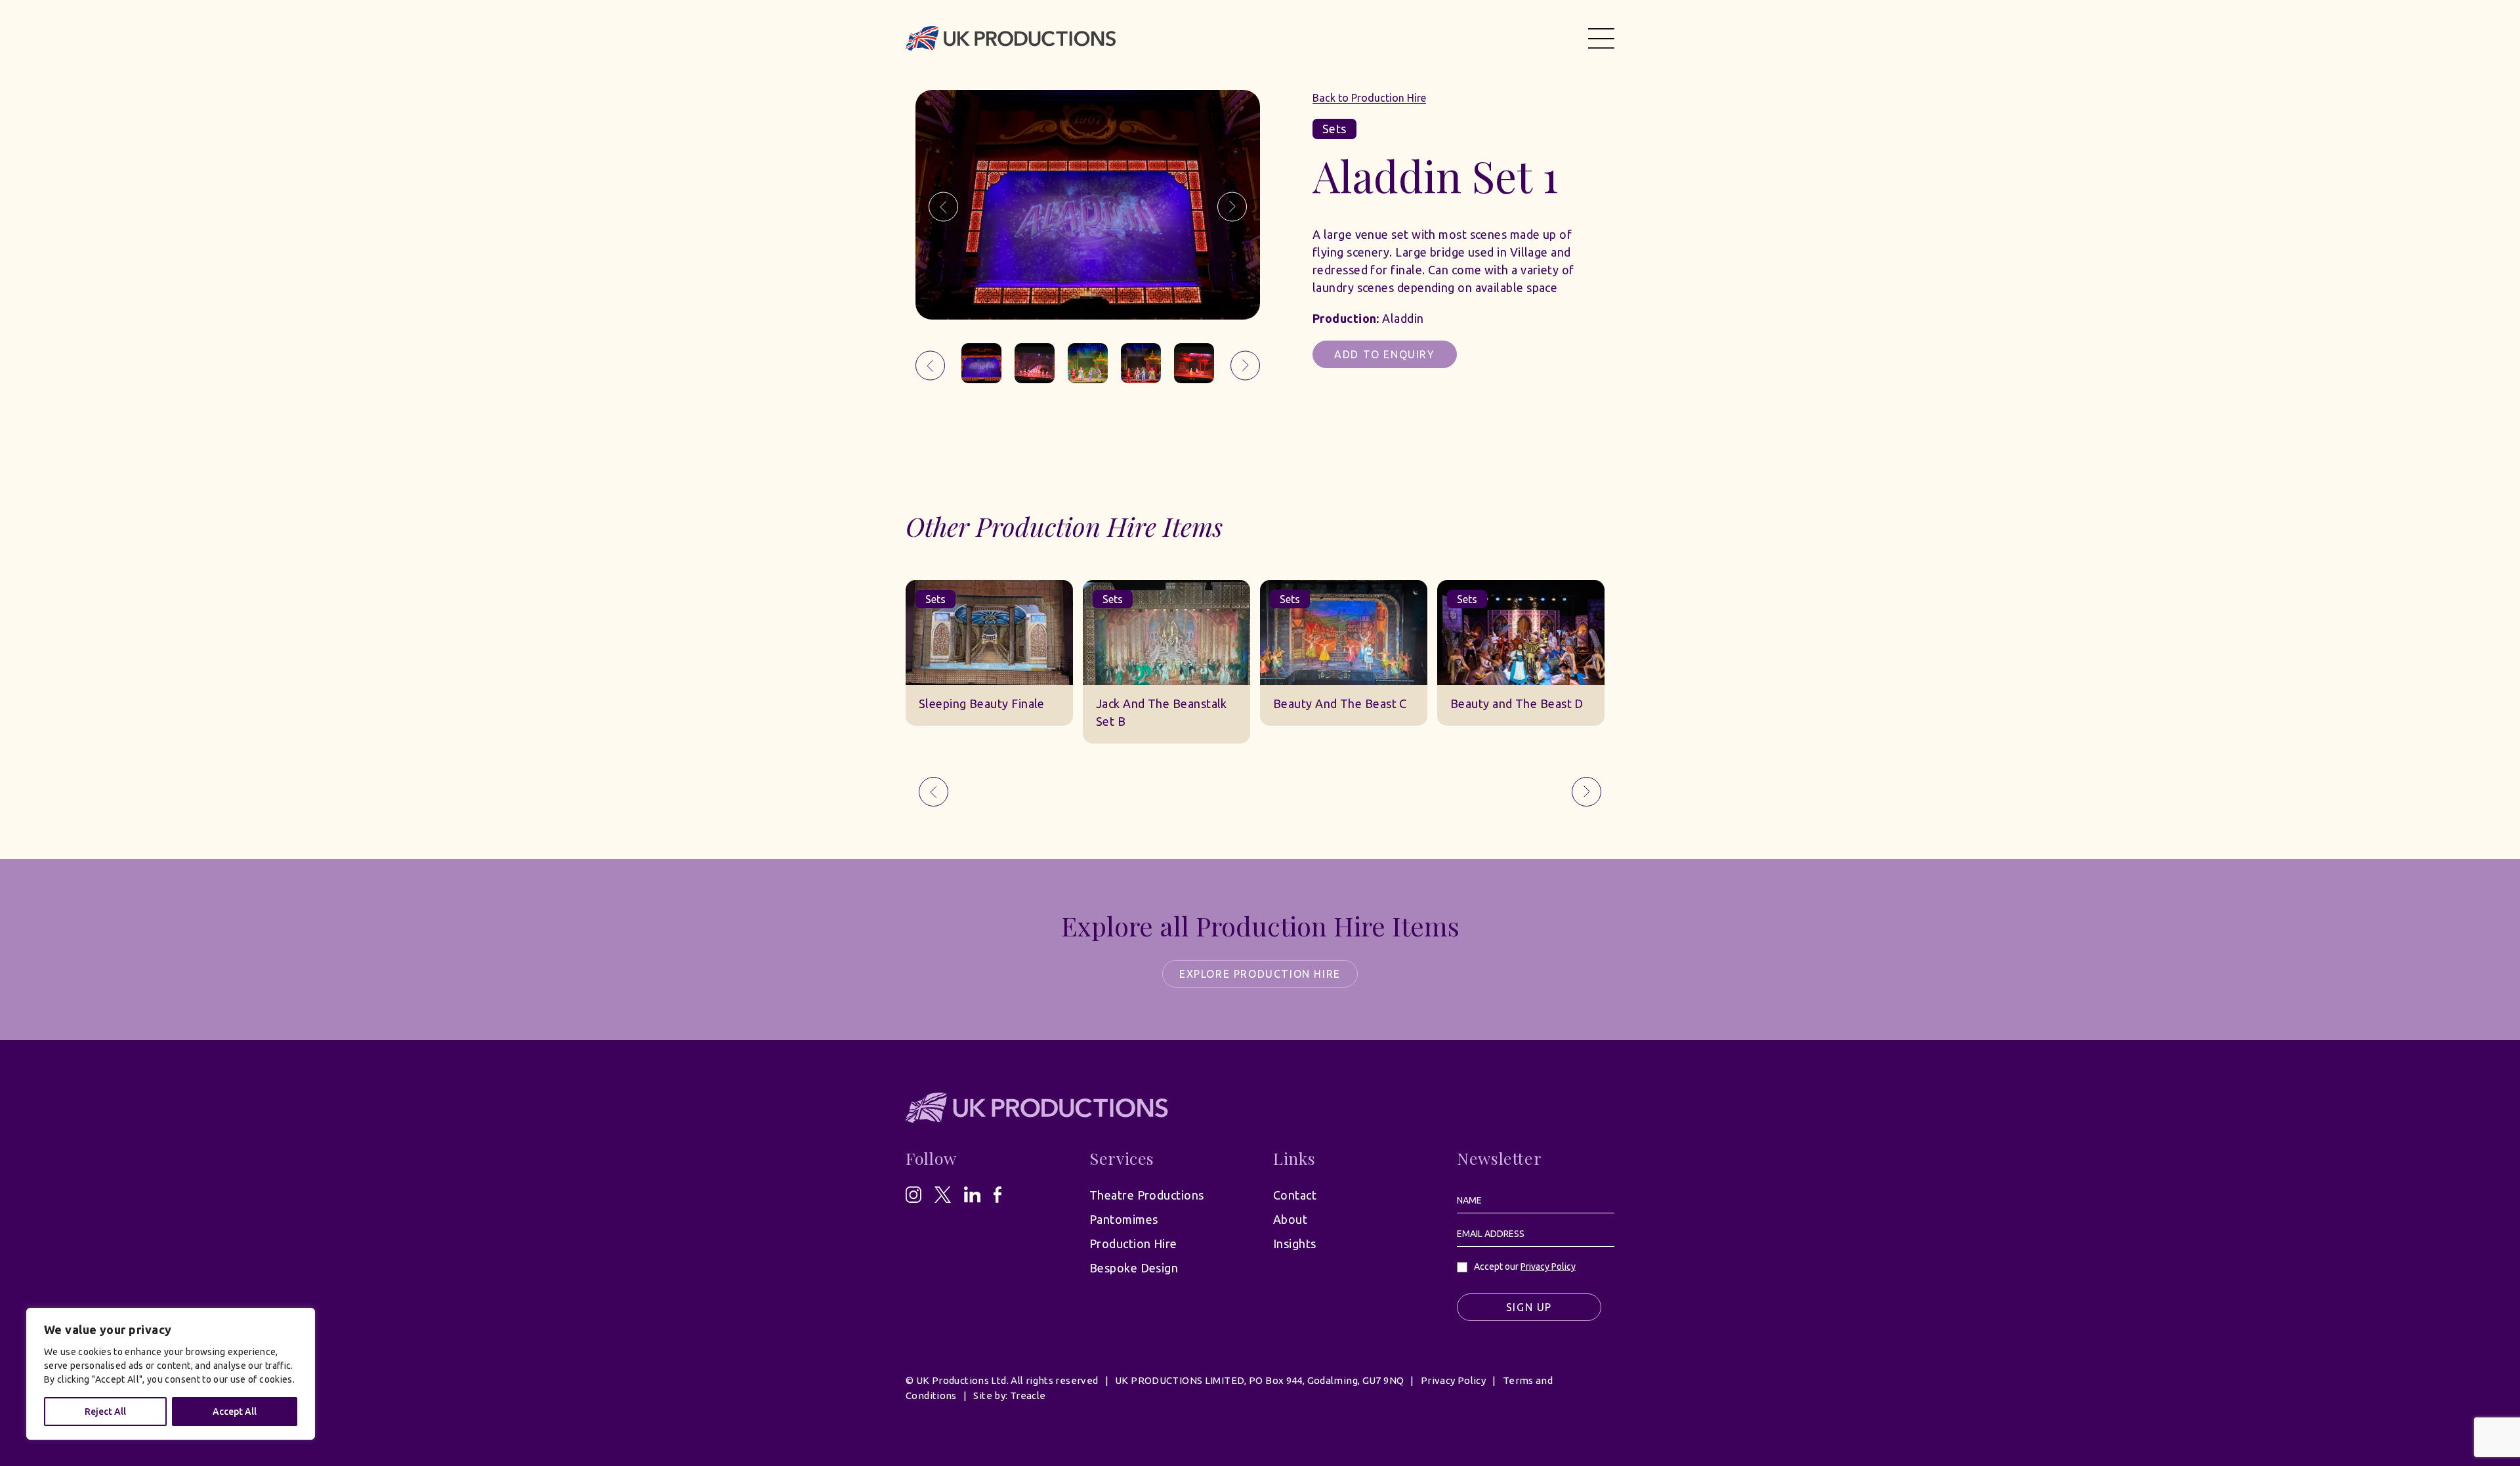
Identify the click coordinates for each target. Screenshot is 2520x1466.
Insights (1295, 1244)
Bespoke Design (1134, 1268)
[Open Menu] (1601, 38)
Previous (943, 207)
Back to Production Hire (1369, 98)
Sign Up (1529, 1307)
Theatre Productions (1147, 1195)
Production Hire (1133, 1244)
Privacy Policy (1548, 1267)
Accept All (235, 1412)
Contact (1295, 1195)
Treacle (1028, 1395)
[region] (171, 1374)
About (1290, 1219)
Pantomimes (1124, 1219)
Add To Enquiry (1384, 354)
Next (1232, 207)
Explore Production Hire (1260, 974)
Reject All (105, 1412)
